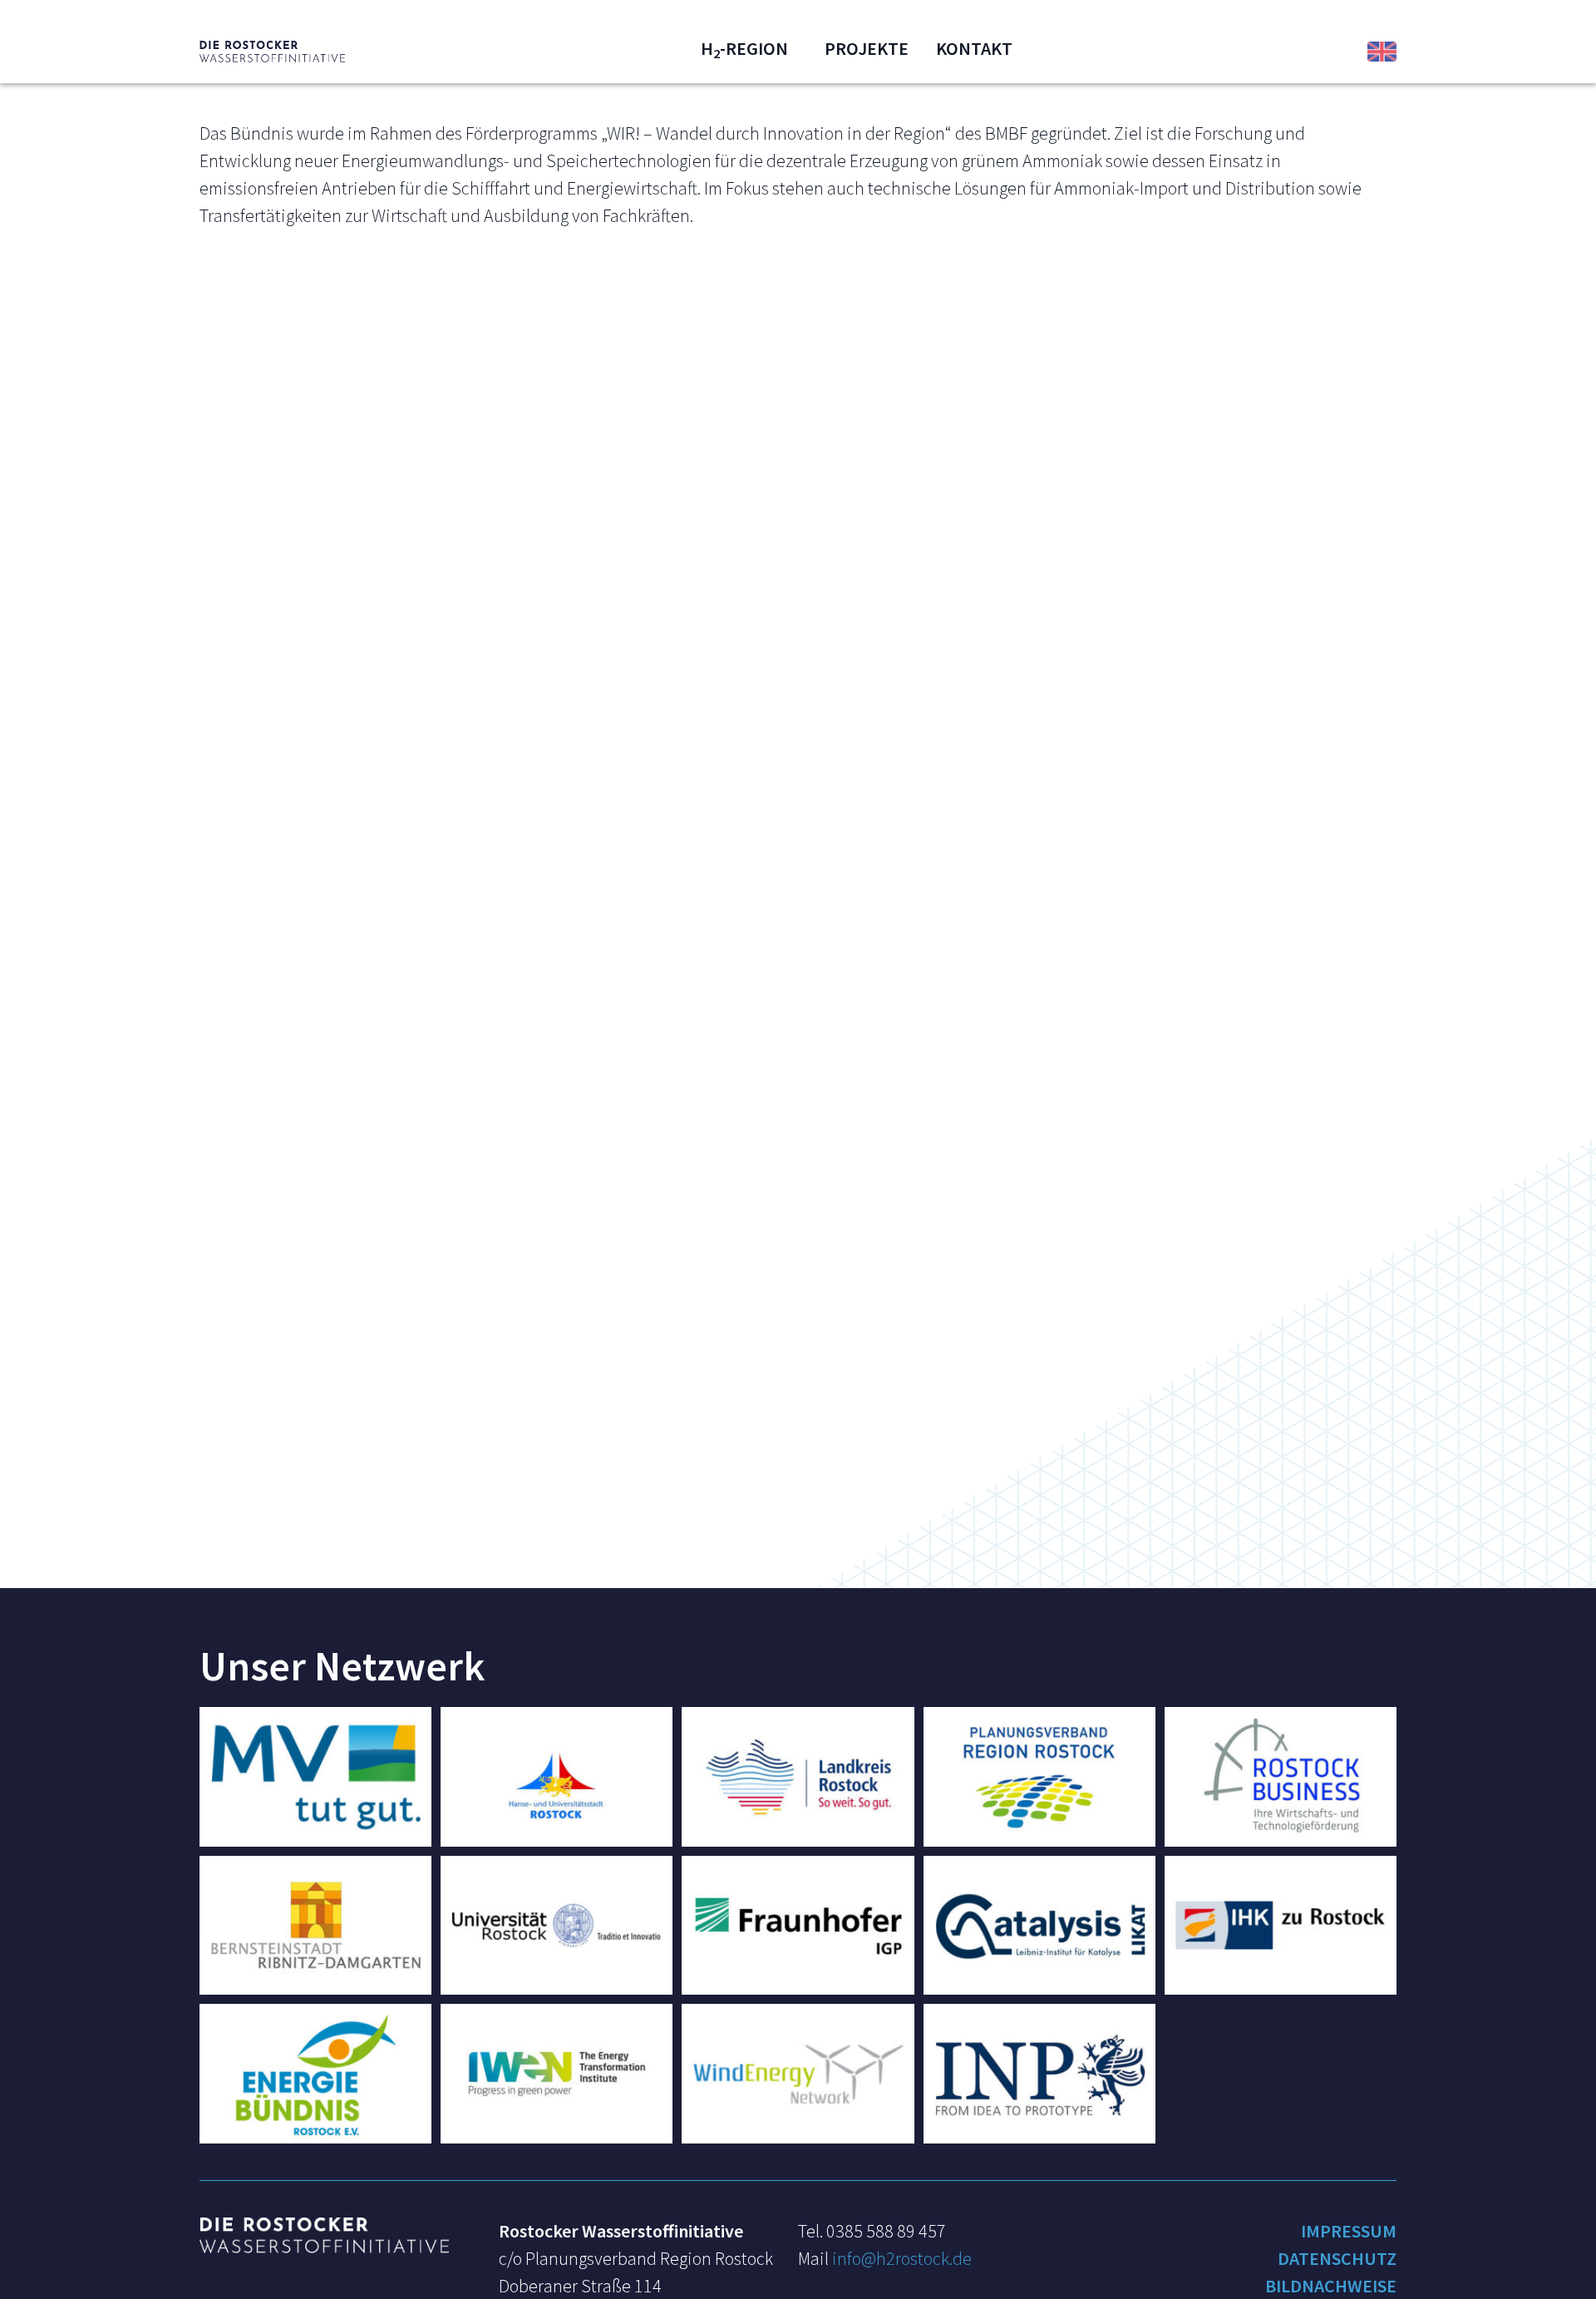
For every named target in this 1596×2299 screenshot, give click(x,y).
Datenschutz (1337, 2258)
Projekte (867, 48)
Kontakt (974, 48)
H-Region (744, 48)
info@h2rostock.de (902, 2258)
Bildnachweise (1331, 2286)
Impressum (1349, 2231)
